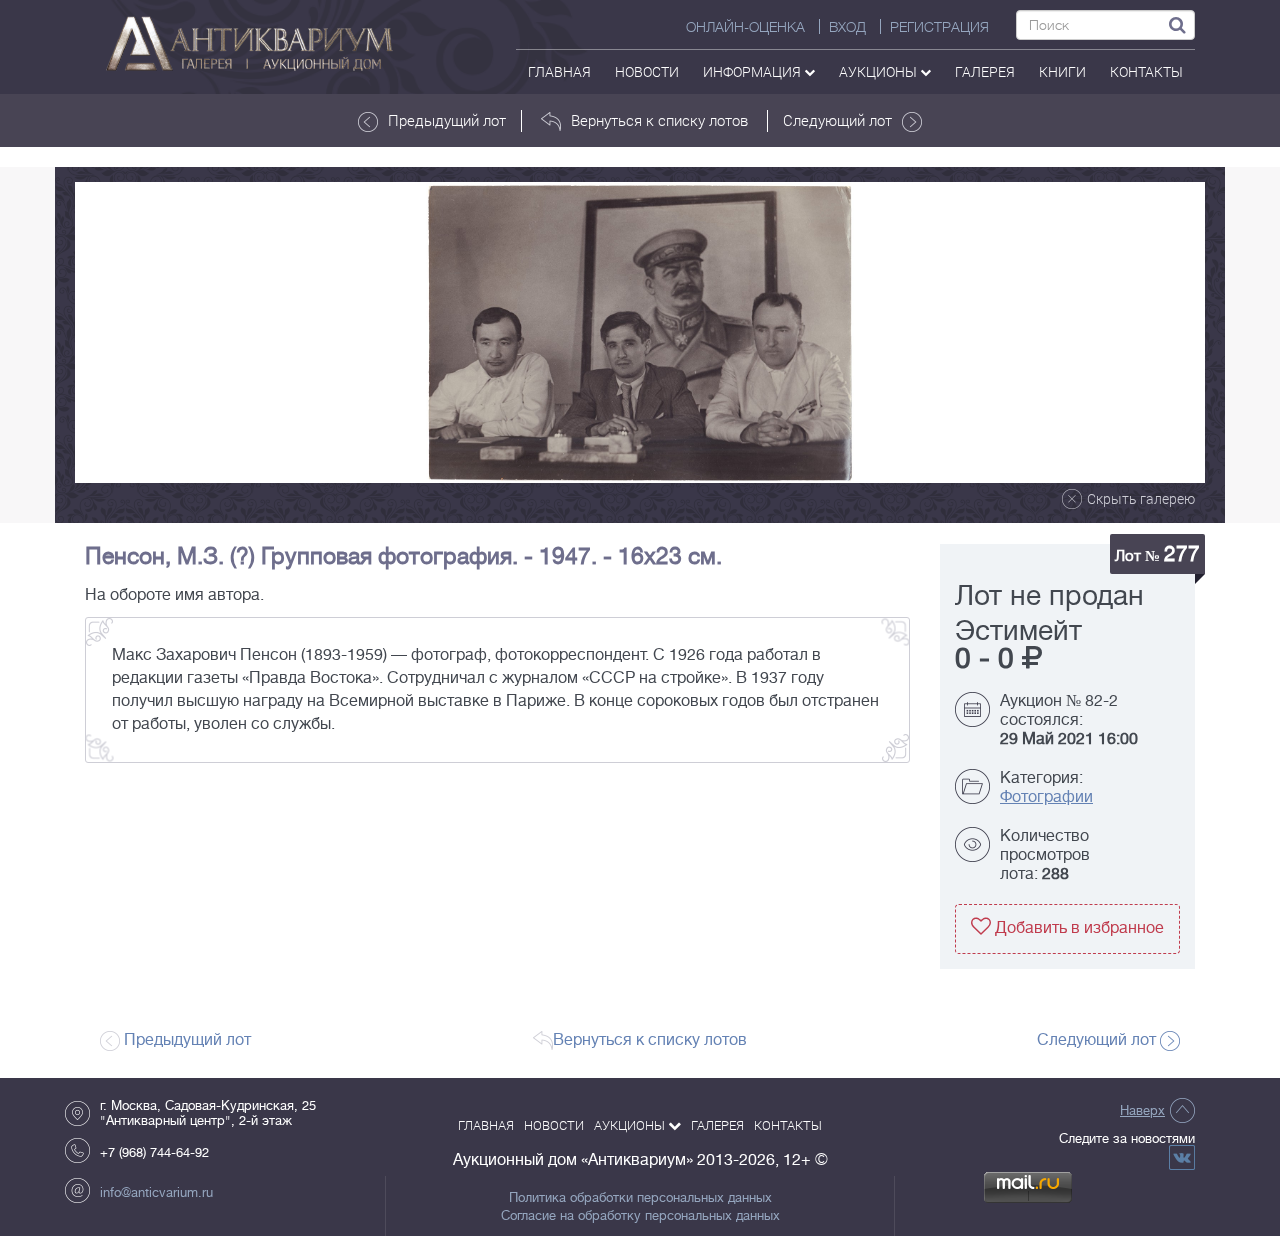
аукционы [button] (879, 71)
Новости (647, 71)
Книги (1062, 71)
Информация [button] (753, 71)
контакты (1146, 71)
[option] (640, 332)
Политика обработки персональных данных (640, 1198)
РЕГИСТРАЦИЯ (939, 27)
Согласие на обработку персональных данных (640, 1216)
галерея (985, 71)
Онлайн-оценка (745, 27)
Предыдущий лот (447, 120)
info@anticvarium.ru (156, 1192)
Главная (559, 71)
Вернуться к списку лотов (659, 120)
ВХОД (847, 27)
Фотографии (1046, 797)
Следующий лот (837, 120)
